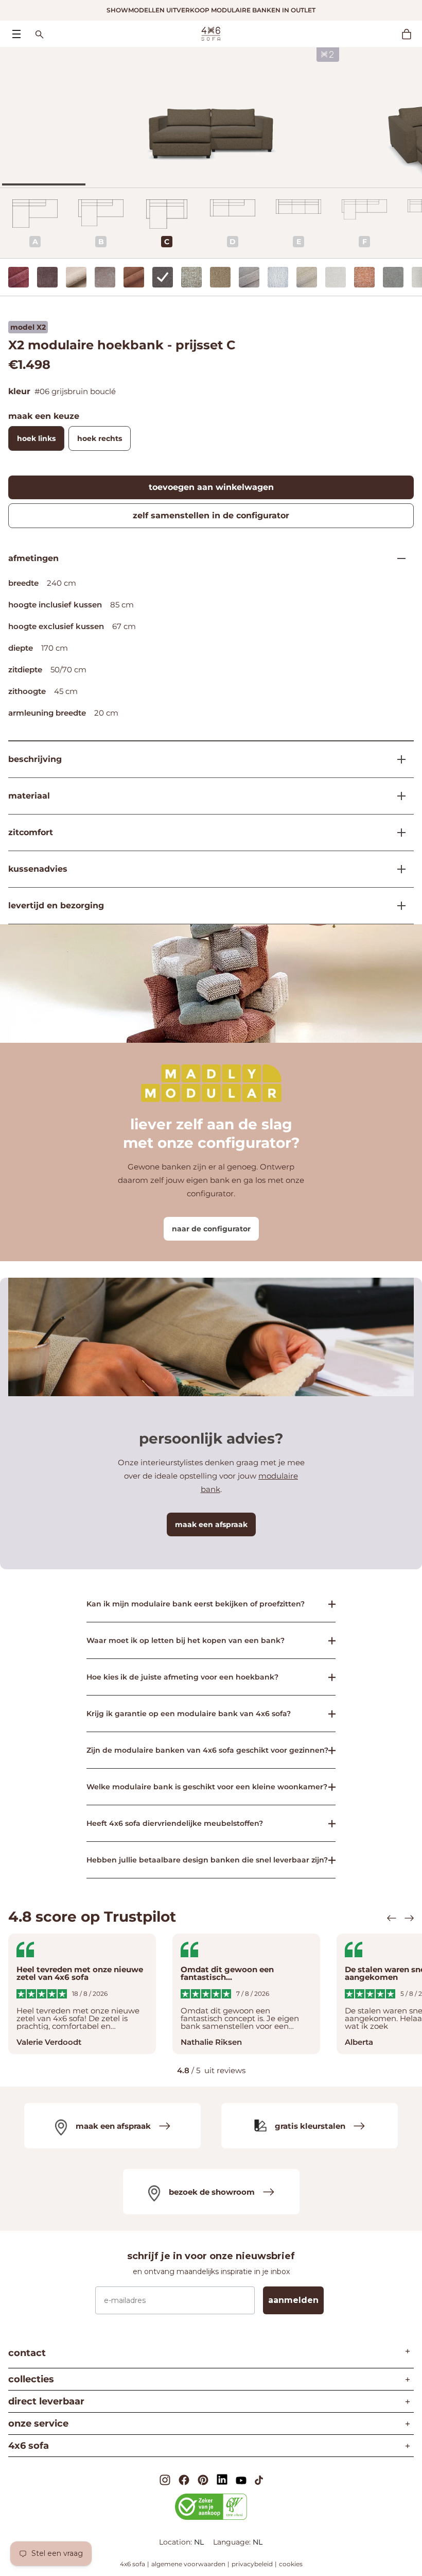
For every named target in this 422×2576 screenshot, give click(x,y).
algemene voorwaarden (188, 2564)
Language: (233, 2542)
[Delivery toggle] (397, 906)
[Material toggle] (397, 796)
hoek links (36, 438)
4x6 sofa (133, 2564)
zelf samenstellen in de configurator (211, 515)
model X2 (28, 327)
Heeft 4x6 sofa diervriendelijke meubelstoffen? (175, 1823)
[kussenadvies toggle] (397, 869)
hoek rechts (100, 438)
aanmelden (293, 2300)
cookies (291, 2564)
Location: (177, 2542)
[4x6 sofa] (211, 33)
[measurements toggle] (397, 558)
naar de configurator (211, 1229)
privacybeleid (252, 2564)
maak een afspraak (211, 1524)
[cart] (412, 34)
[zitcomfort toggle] (397, 833)
